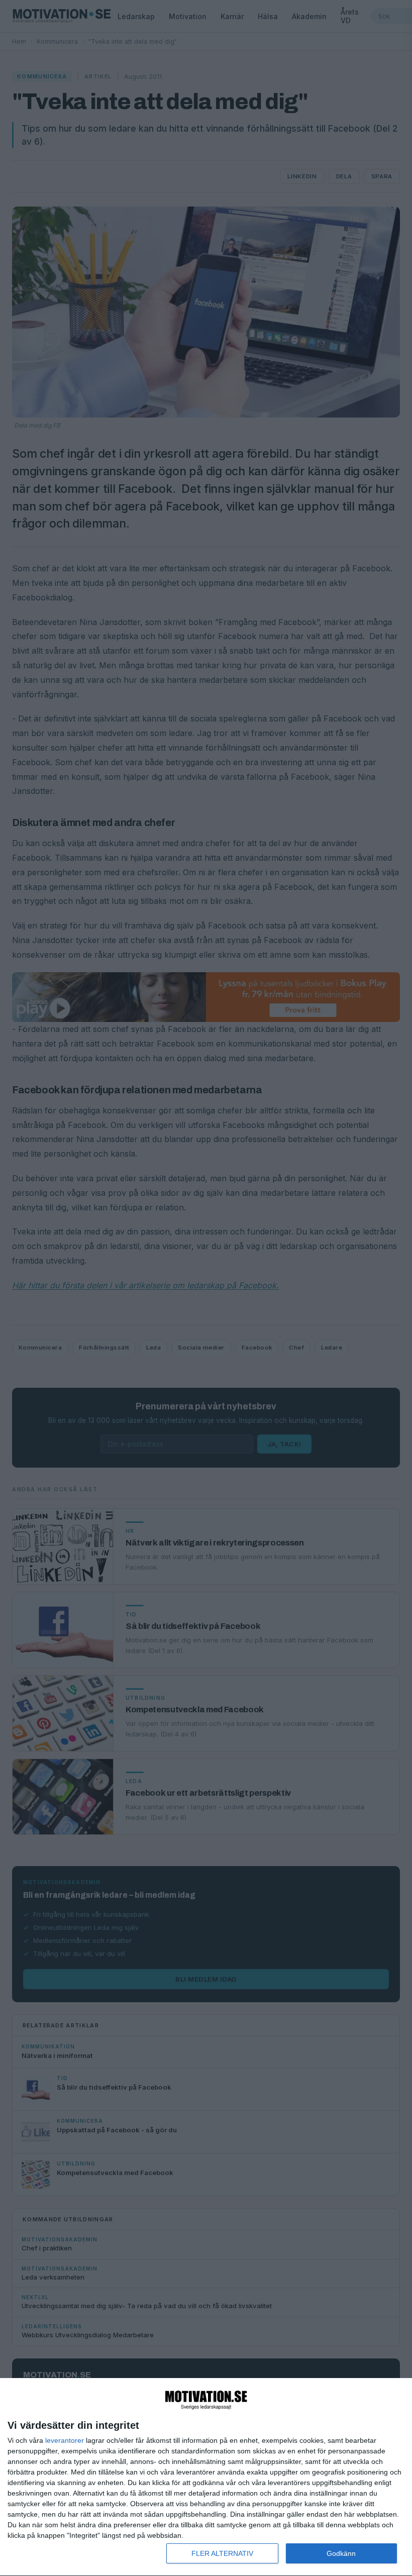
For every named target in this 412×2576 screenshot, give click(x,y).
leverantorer (65, 2440)
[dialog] (206, 2477)
